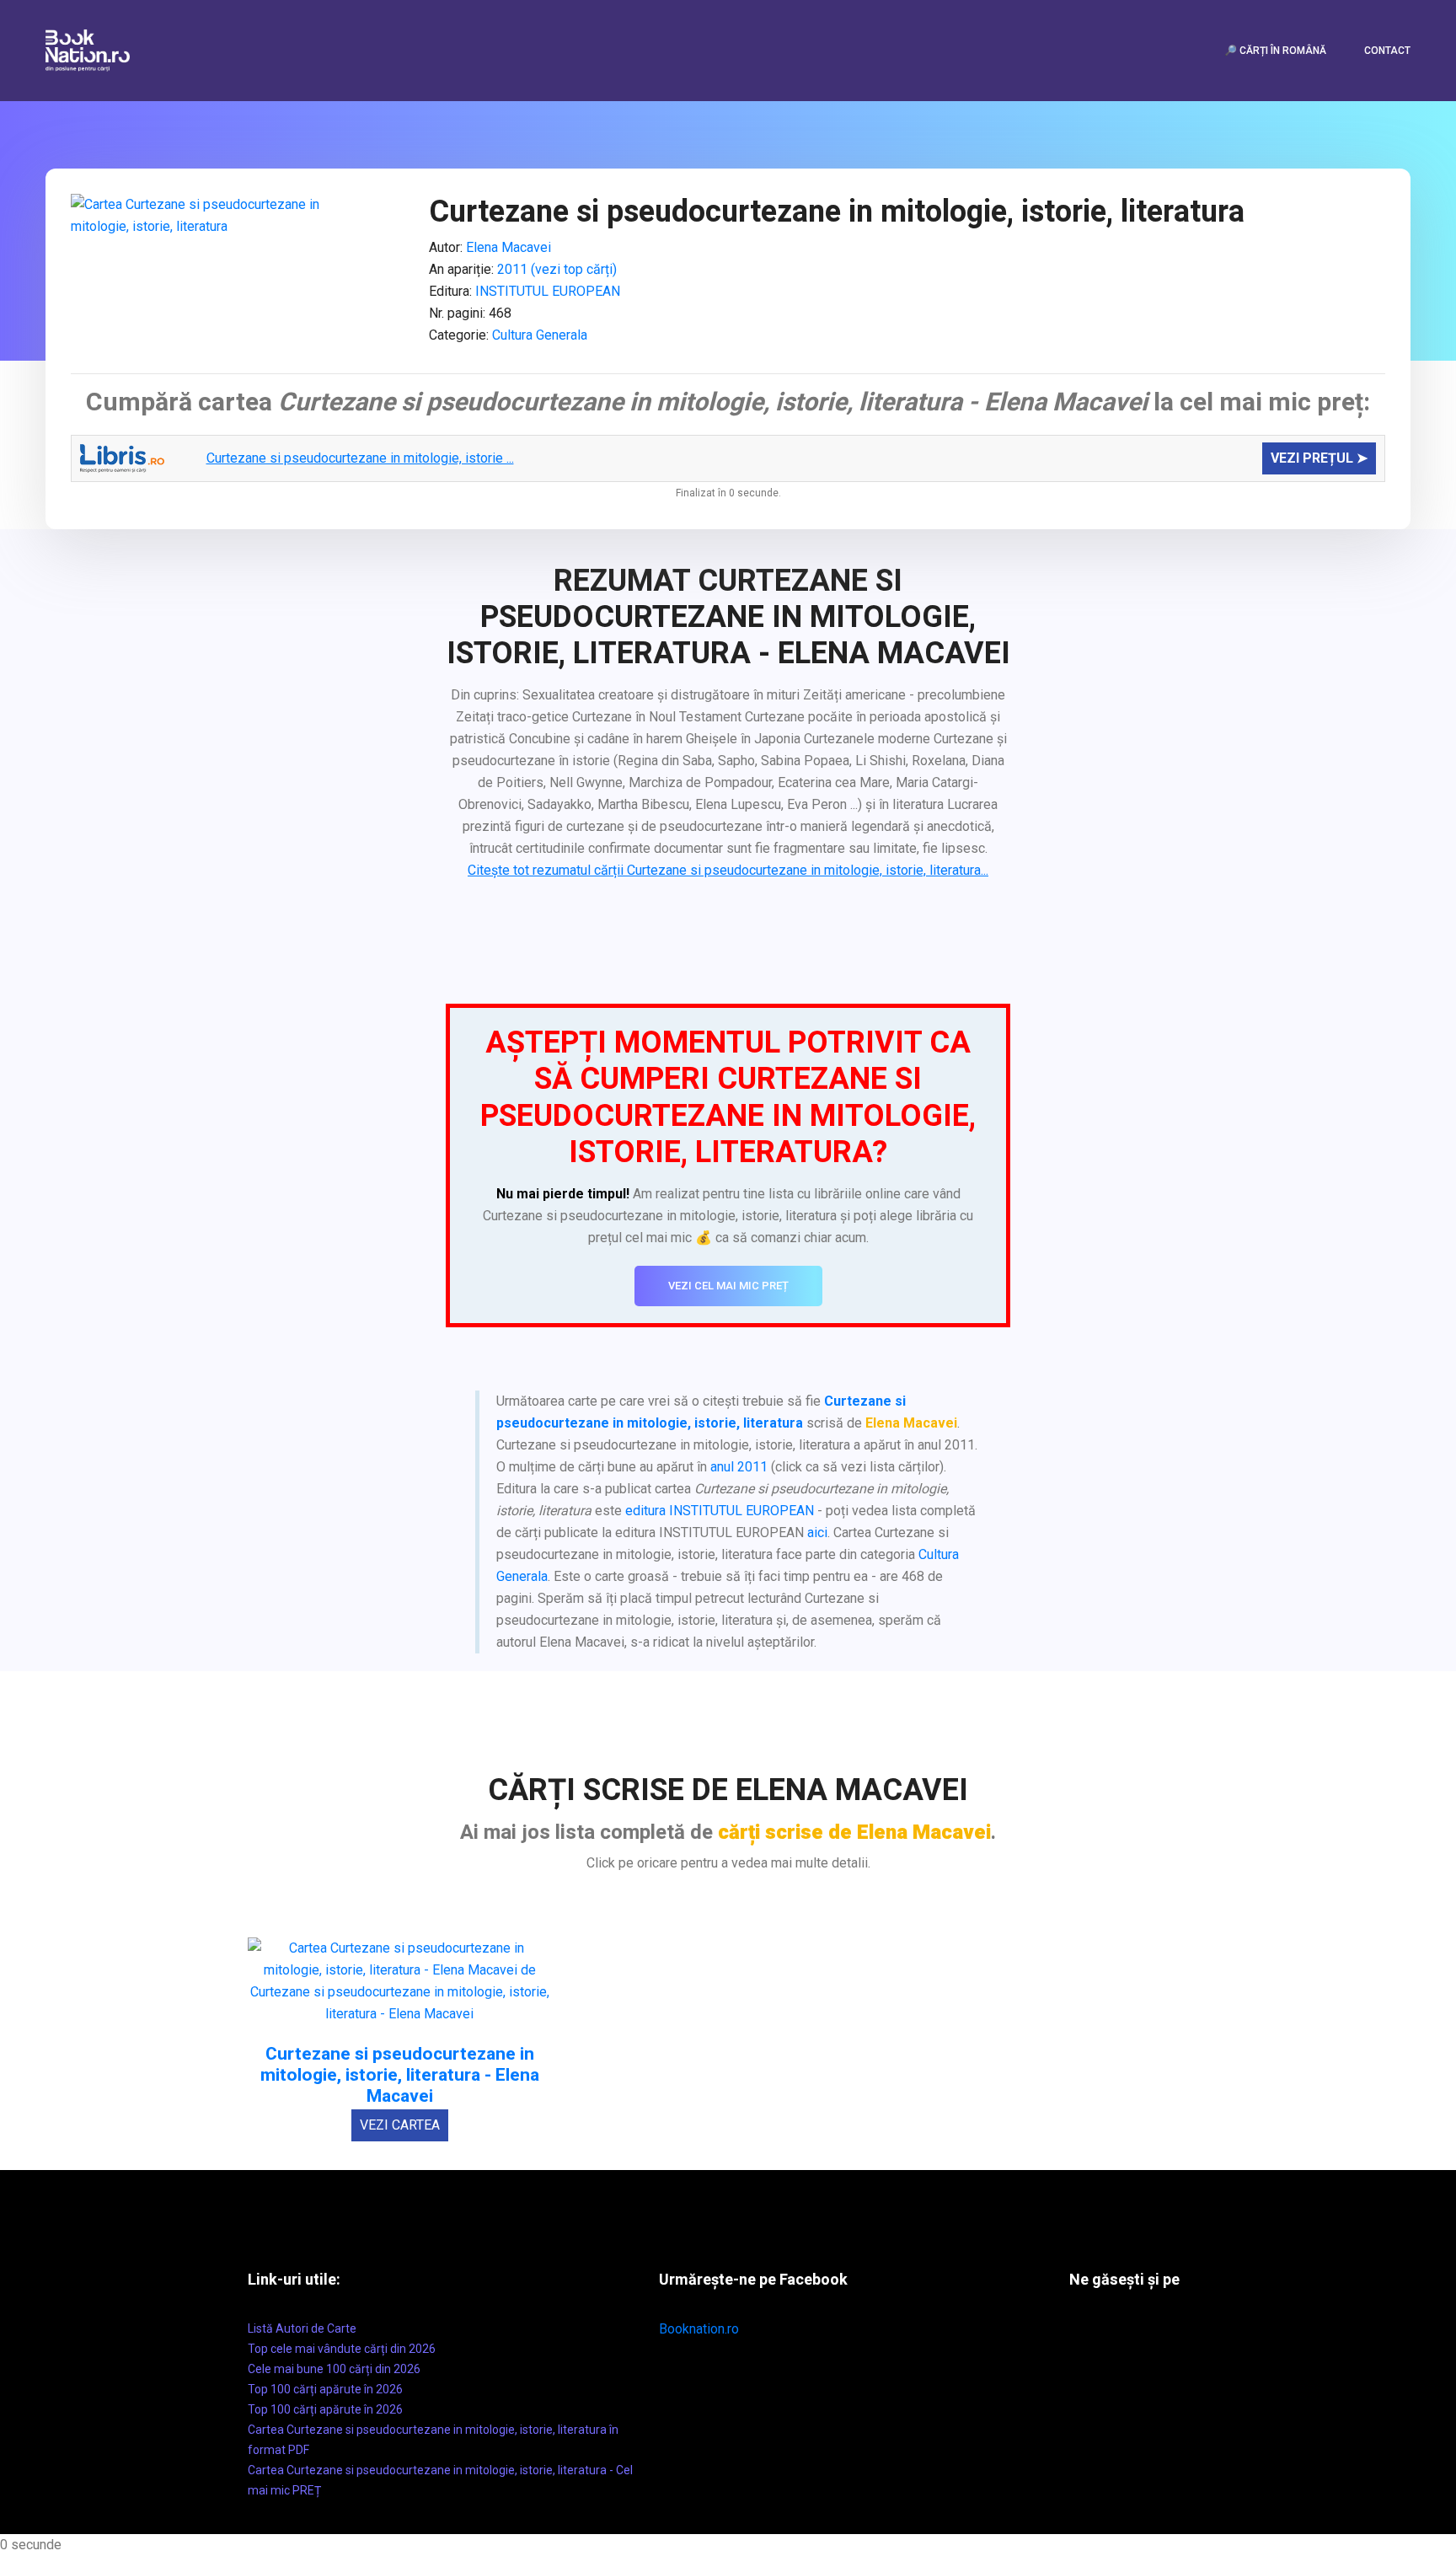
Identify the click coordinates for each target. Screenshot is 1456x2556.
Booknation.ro (699, 2329)
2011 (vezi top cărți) (557, 269)
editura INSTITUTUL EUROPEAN (720, 1511)
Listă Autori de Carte (302, 2328)
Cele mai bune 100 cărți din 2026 (334, 2369)
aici (817, 1533)
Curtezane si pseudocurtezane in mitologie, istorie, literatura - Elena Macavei (400, 2075)
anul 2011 (739, 1467)
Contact (1387, 51)
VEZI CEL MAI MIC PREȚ (728, 1286)
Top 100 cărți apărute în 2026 (325, 2389)
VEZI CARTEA (400, 2125)
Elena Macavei (509, 247)
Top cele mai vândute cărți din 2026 (342, 2349)
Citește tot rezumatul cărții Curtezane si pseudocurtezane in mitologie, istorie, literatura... (728, 870)
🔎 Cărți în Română (1275, 51)
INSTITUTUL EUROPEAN (548, 291)
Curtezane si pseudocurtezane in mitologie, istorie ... (360, 458)
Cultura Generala (540, 335)
